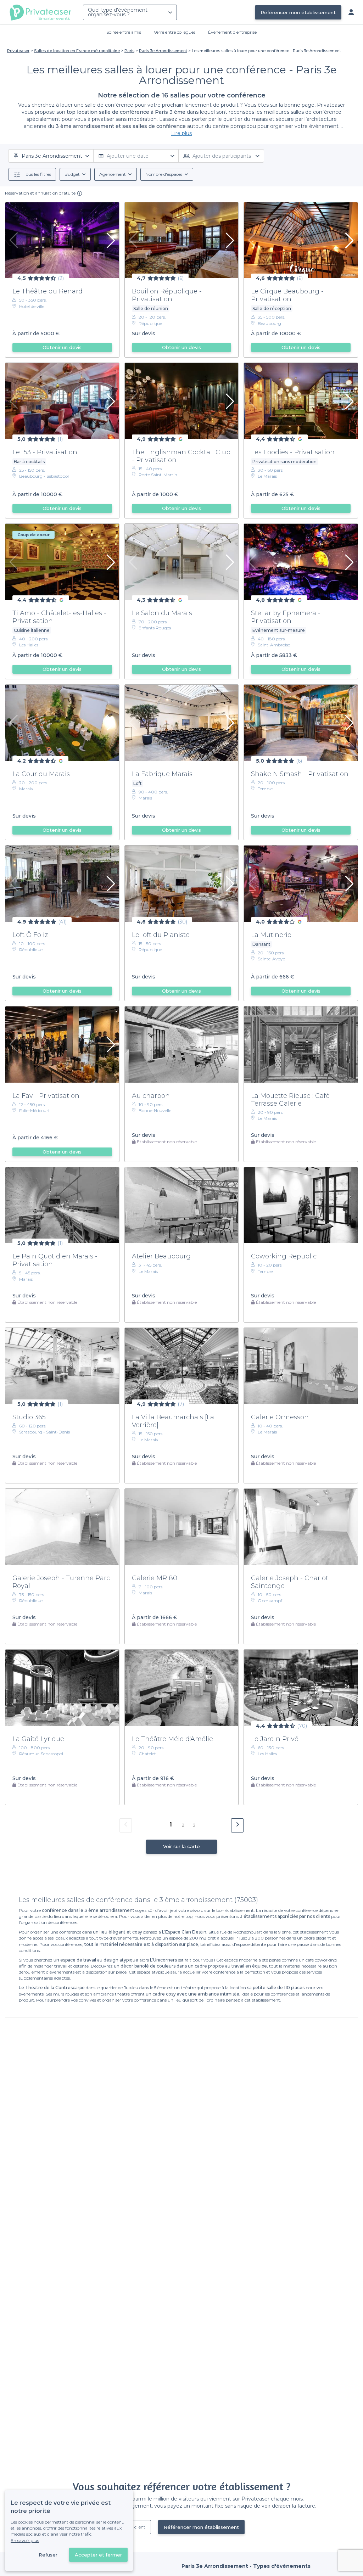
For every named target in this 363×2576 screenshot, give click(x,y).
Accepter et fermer (98, 2555)
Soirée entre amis (124, 32)
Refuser (48, 2555)
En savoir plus (25, 2540)
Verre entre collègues (175, 32)
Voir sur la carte (181, 1846)
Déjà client (135, 2527)
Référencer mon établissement (298, 12)
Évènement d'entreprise (232, 32)
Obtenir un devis (62, 347)
